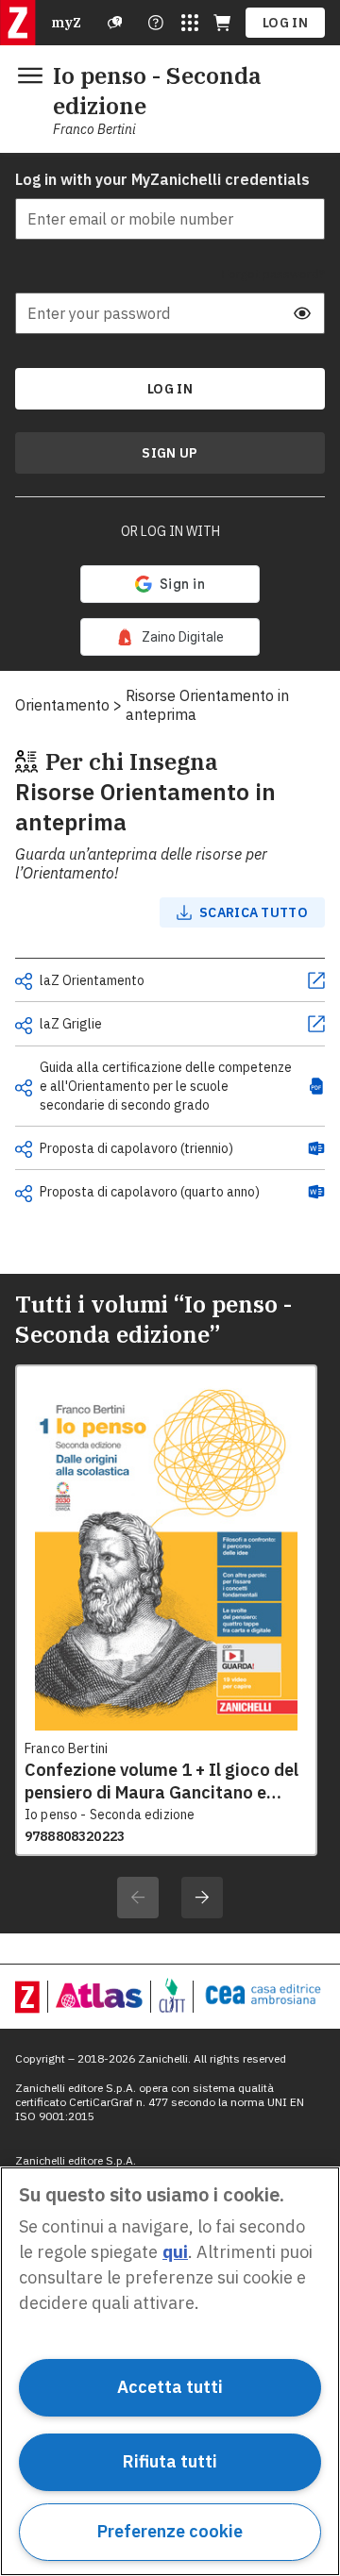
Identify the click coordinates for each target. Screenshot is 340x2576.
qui (175, 2252)
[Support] (115, 23)
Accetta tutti (170, 2387)
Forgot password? (273, 274)
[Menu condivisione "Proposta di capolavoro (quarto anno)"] (24, 1194)
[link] (170, 637)
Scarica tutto (254, 912)
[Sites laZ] (190, 23)
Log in (285, 23)
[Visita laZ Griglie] (316, 1024)
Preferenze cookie (170, 2531)
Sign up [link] (170, 453)
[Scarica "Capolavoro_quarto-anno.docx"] (316, 1192)
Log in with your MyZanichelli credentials (162, 179)
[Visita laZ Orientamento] (316, 980)
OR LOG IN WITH (170, 531)
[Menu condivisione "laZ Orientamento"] (24, 981)
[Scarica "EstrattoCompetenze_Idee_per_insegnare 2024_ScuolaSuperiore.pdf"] (316, 1086)
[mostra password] (302, 313)
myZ (66, 23)
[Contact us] (156, 23)
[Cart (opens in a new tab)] (222, 23)
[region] (170, 2371)
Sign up (170, 453)
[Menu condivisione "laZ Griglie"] (24, 1026)
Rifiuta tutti (170, 2461)
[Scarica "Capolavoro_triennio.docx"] (316, 1148)
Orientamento (62, 705)
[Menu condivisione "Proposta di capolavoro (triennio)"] (24, 1149)
